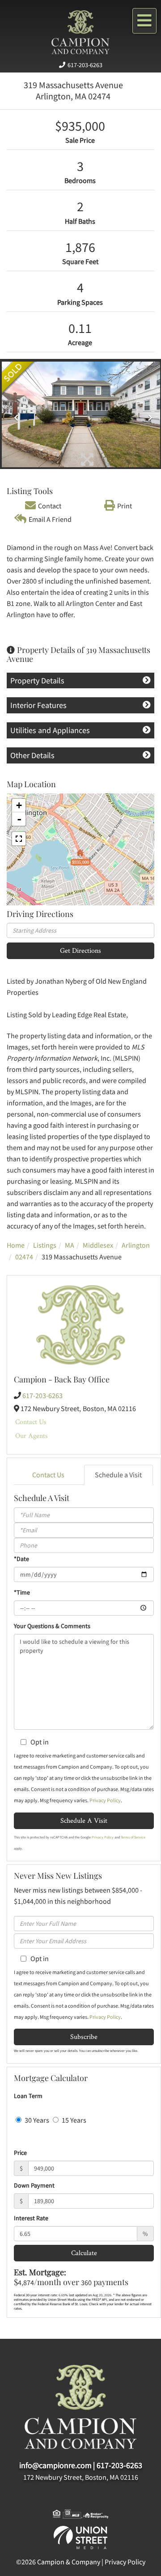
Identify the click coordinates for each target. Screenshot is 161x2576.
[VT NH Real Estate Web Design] (80, 2537)
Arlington (136, 1245)
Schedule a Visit (118, 1475)
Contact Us (31, 1422)
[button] (14, 414)
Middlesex (98, 1245)
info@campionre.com (55, 2465)
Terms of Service (133, 1837)
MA (70, 1245)
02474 (24, 1257)
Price (20, 2153)
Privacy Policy (105, 1800)
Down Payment (34, 2185)
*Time (22, 1592)
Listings (45, 1245)
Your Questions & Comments (52, 1626)
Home (16, 1245)
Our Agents (32, 1435)
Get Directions (80, 950)
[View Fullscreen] (19, 839)
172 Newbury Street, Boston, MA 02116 (81, 2477)
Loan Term (28, 2096)
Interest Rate (31, 2218)
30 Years (36, 2120)
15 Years (73, 2120)
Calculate (84, 2253)
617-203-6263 (85, 65)
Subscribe (84, 2036)
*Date (21, 1559)
